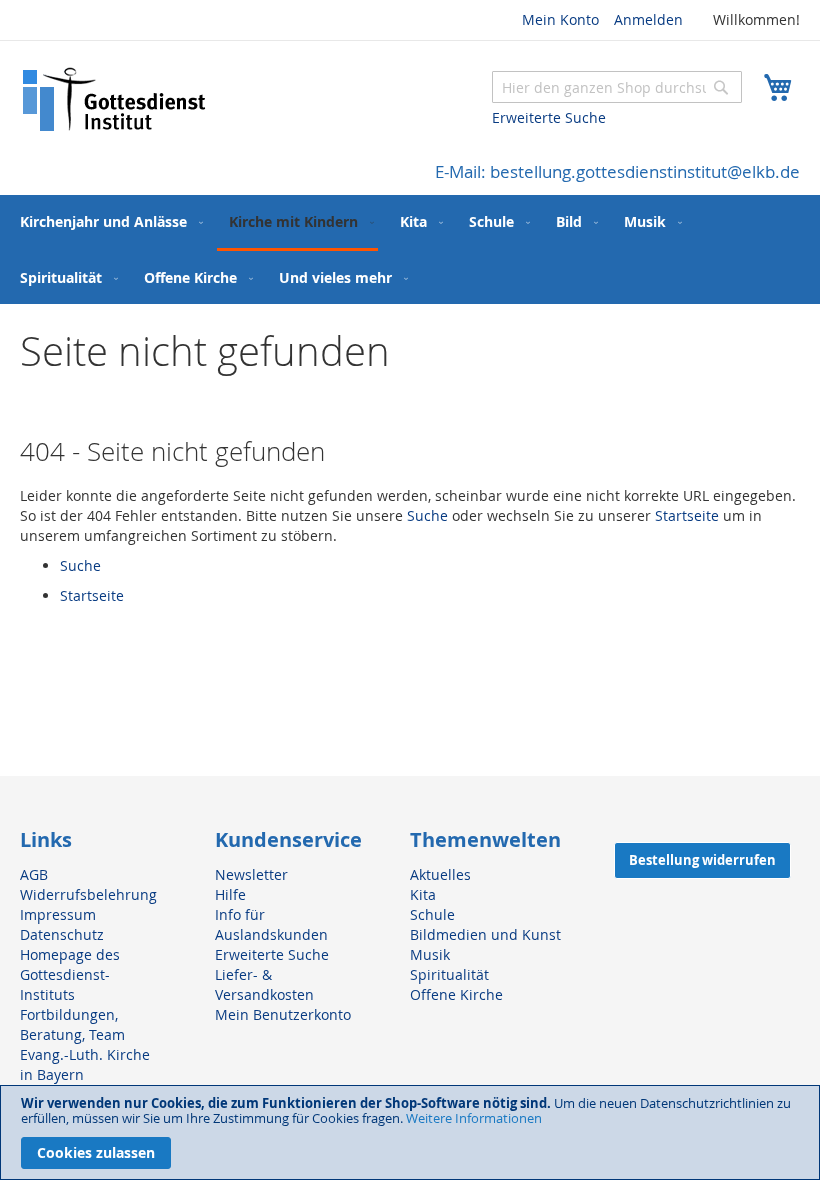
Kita (423, 894)
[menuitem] (107, 221)
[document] (410, 1132)
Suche (427, 515)
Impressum (58, 914)
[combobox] (617, 87)
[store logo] (115, 99)
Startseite (687, 515)
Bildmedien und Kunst (485, 934)
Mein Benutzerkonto (283, 1014)
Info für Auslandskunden (271, 924)
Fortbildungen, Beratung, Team (72, 1024)
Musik (430, 954)
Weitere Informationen (474, 1118)
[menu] (410, 249)
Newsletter (251, 874)
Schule (432, 914)
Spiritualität (449, 974)
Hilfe (230, 894)
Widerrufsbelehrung (88, 894)
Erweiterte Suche (549, 117)
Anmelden (648, 19)
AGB (34, 874)
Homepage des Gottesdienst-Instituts (70, 974)
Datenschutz (62, 934)
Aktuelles (440, 874)
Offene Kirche (456, 994)
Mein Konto (560, 19)
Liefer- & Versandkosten (264, 984)
